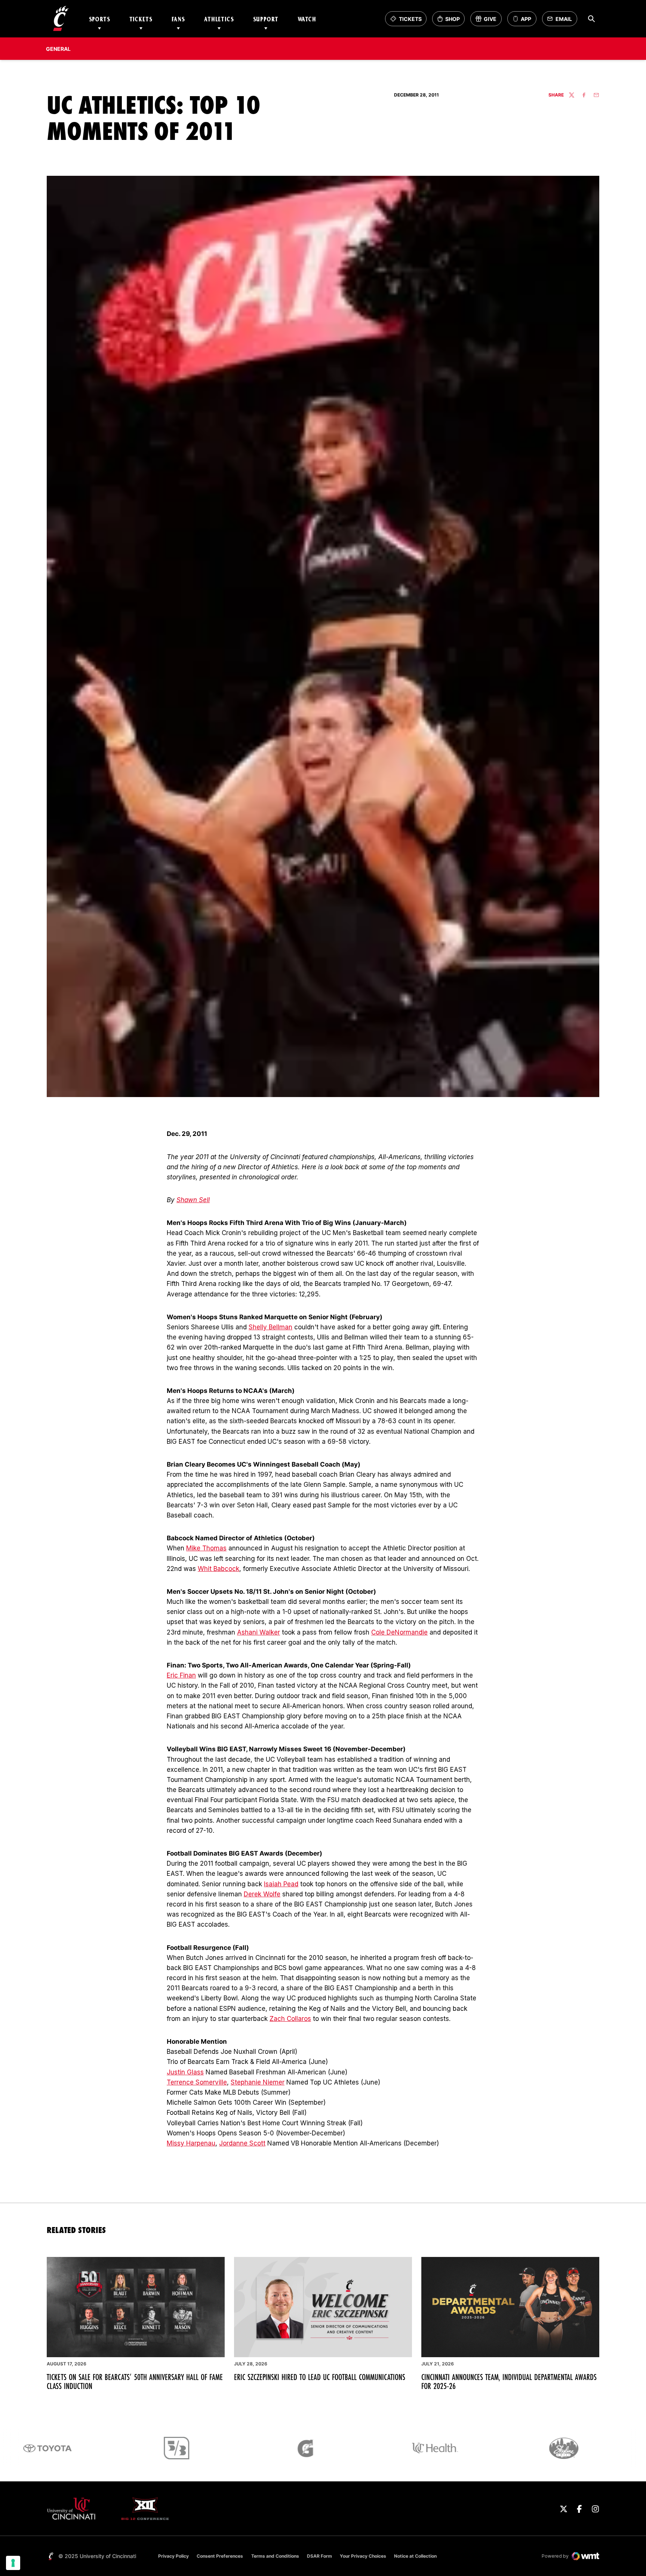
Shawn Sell (193, 1200)
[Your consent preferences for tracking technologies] (13, 2563)
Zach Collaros (290, 2019)
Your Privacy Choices (363, 2556)
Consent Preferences (220, 2556)
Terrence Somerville (197, 2082)
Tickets (141, 19)
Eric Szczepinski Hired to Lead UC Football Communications (320, 2377)
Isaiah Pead (281, 1884)
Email (562, 21)
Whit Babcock (219, 1569)
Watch (307, 19)
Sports (100, 19)
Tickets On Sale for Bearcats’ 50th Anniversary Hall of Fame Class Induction (135, 2382)
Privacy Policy (173, 2556)
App (526, 19)
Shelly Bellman (270, 1327)
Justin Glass (185, 2072)
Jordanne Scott (242, 2143)
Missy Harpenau (191, 2143)
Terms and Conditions (275, 2556)
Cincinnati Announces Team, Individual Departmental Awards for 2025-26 (509, 2382)
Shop (451, 21)
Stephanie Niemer (258, 2082)
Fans (178, 19)
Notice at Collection (415, 2556)
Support (266, 19)
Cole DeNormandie (399, 1632)
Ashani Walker (259, 1632)
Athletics (219, 19)
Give (488, 21)
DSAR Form (319, 2556)
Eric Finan (181, 1675)
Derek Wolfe (262, 1894)
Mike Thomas (206, 1548)
